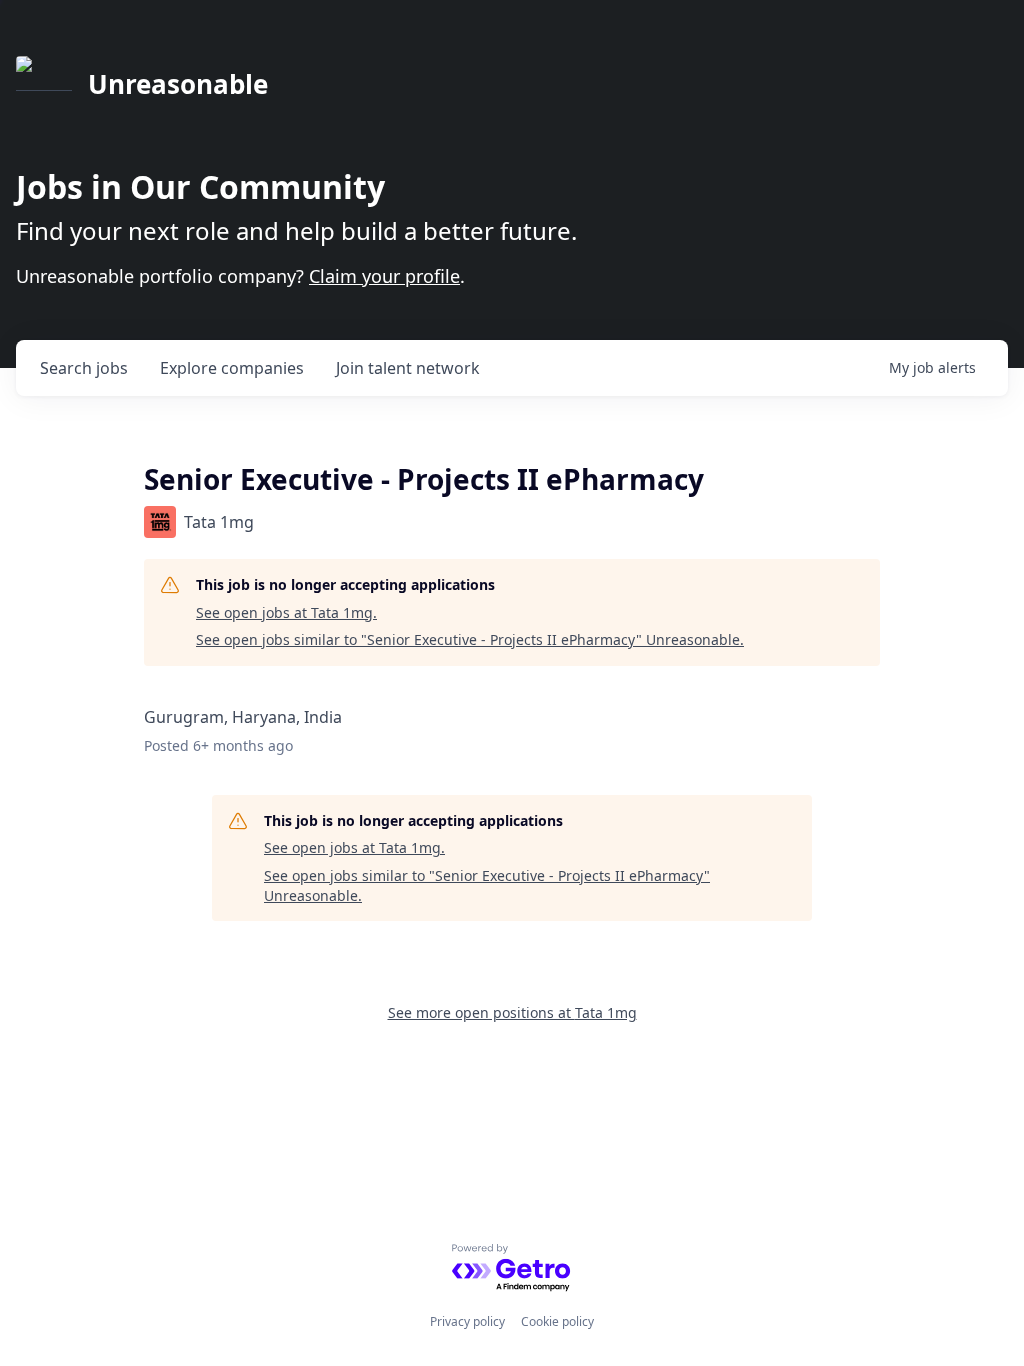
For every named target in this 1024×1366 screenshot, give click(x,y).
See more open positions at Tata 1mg (512, 1012)
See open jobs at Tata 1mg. (286, 612)
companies (232, 368)
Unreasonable (178, 84)
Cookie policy (557, 1321)
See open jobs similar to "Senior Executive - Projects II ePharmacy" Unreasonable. (470, 639)
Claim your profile (384, 276)
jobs (84, 368)
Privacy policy (467, 1321)
